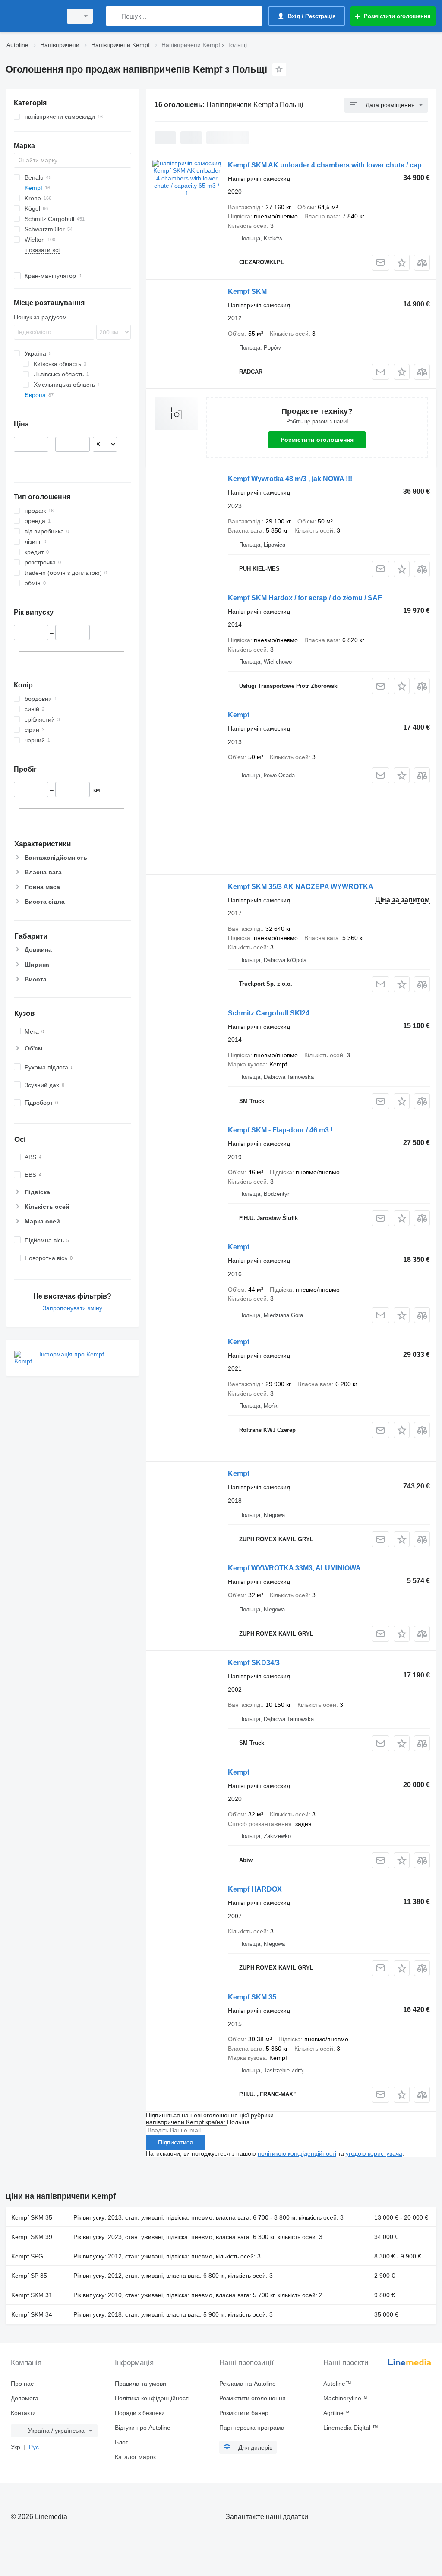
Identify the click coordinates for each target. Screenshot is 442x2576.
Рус (34, 2447)
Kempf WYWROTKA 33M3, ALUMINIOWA (294, 1568)
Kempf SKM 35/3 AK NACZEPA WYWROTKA (301, 887)
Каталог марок (135, 2457)
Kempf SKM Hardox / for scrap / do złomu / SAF (305, 598)
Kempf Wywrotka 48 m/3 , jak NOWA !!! (290, 479)
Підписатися (175, 2142)
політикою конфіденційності (297, 2153)
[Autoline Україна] (32, 16)
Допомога (25, 2398)
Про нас (22, 2384)
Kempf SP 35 (29, 2276)
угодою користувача (374, 2153)
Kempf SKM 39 (32, 2237)
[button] (402, 263)
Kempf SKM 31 (32, 2295)
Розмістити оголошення (317, 440)
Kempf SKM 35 (252, 1997)
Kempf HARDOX (255, 1889)
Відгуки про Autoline (143, 2428)
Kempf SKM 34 (32, 2314)
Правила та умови (140, 2384)
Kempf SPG (27, 2256)
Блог (121, 2442)
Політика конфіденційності (152, 2398)
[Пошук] (114, 16)
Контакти (23, 2413)
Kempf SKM (247, 292)
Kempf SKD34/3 (254, 1663)
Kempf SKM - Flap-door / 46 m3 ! (280, 1130)
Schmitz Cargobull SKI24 (269, 1013)
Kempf (239, 715)
